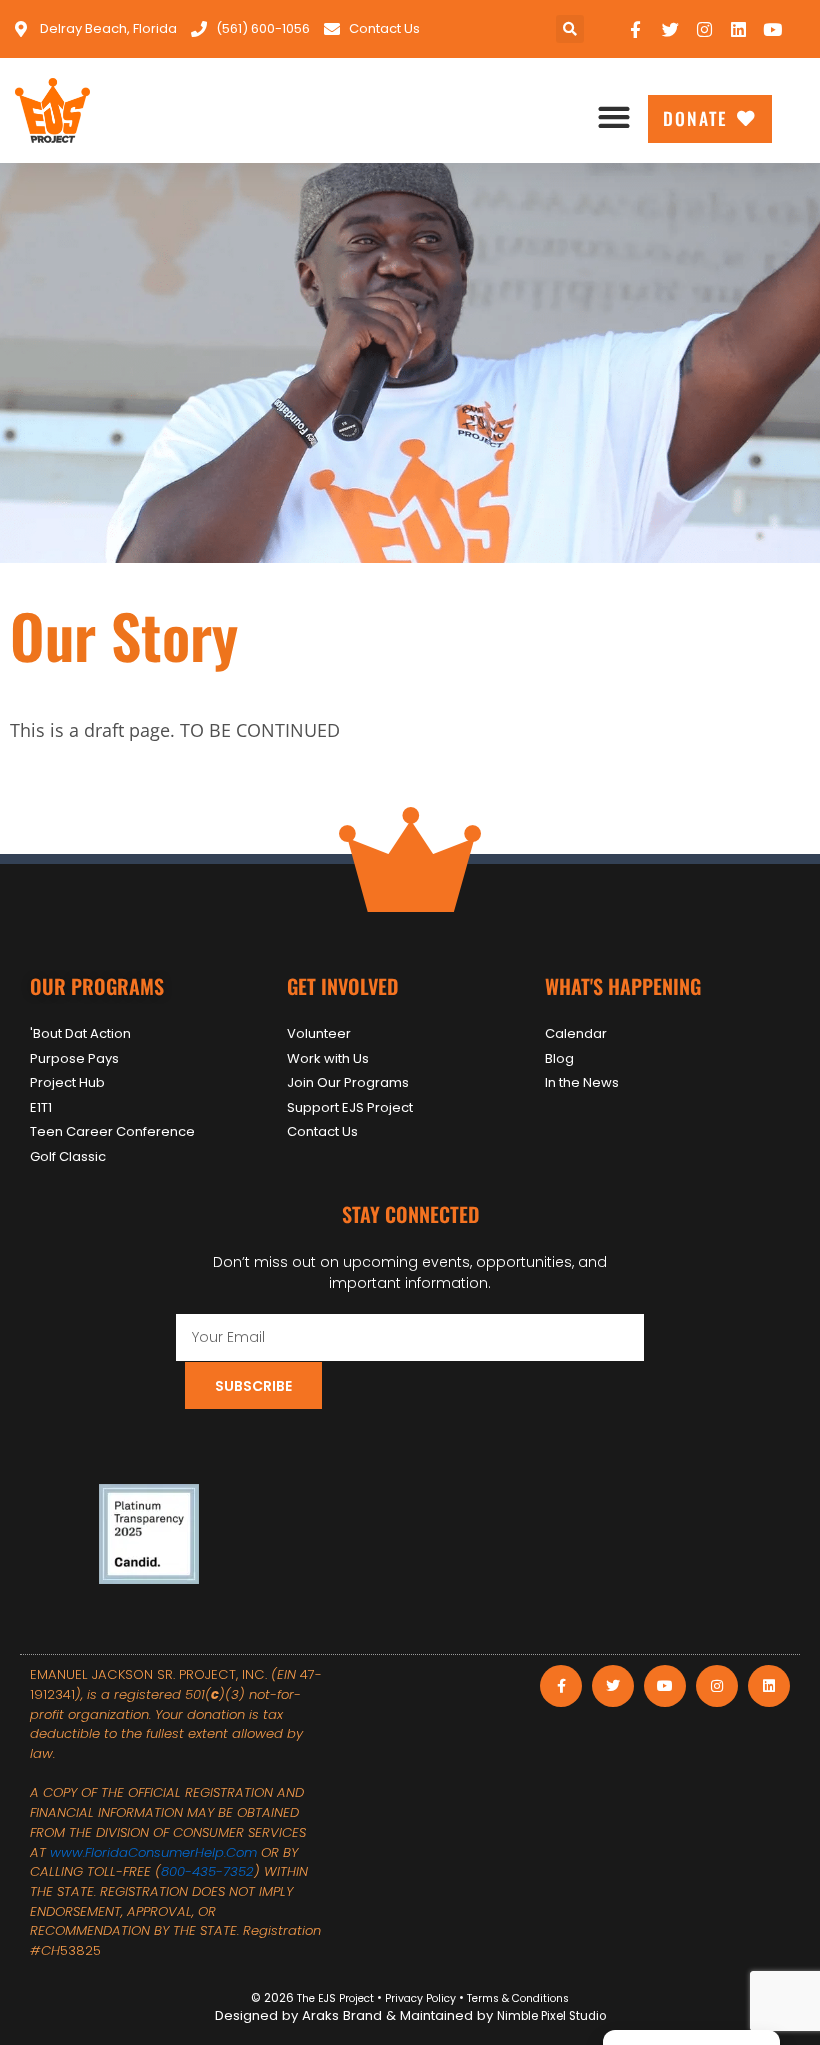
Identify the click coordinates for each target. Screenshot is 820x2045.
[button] (570, 29)
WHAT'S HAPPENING (623, 986)
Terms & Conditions (516, 1998)
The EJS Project (335, 1998)
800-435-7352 (207, 1871)
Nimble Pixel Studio (551, 2016)
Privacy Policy (419, 1998)
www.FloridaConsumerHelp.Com (153, 1852)
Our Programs (97, 986)
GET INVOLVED (342, 986)
